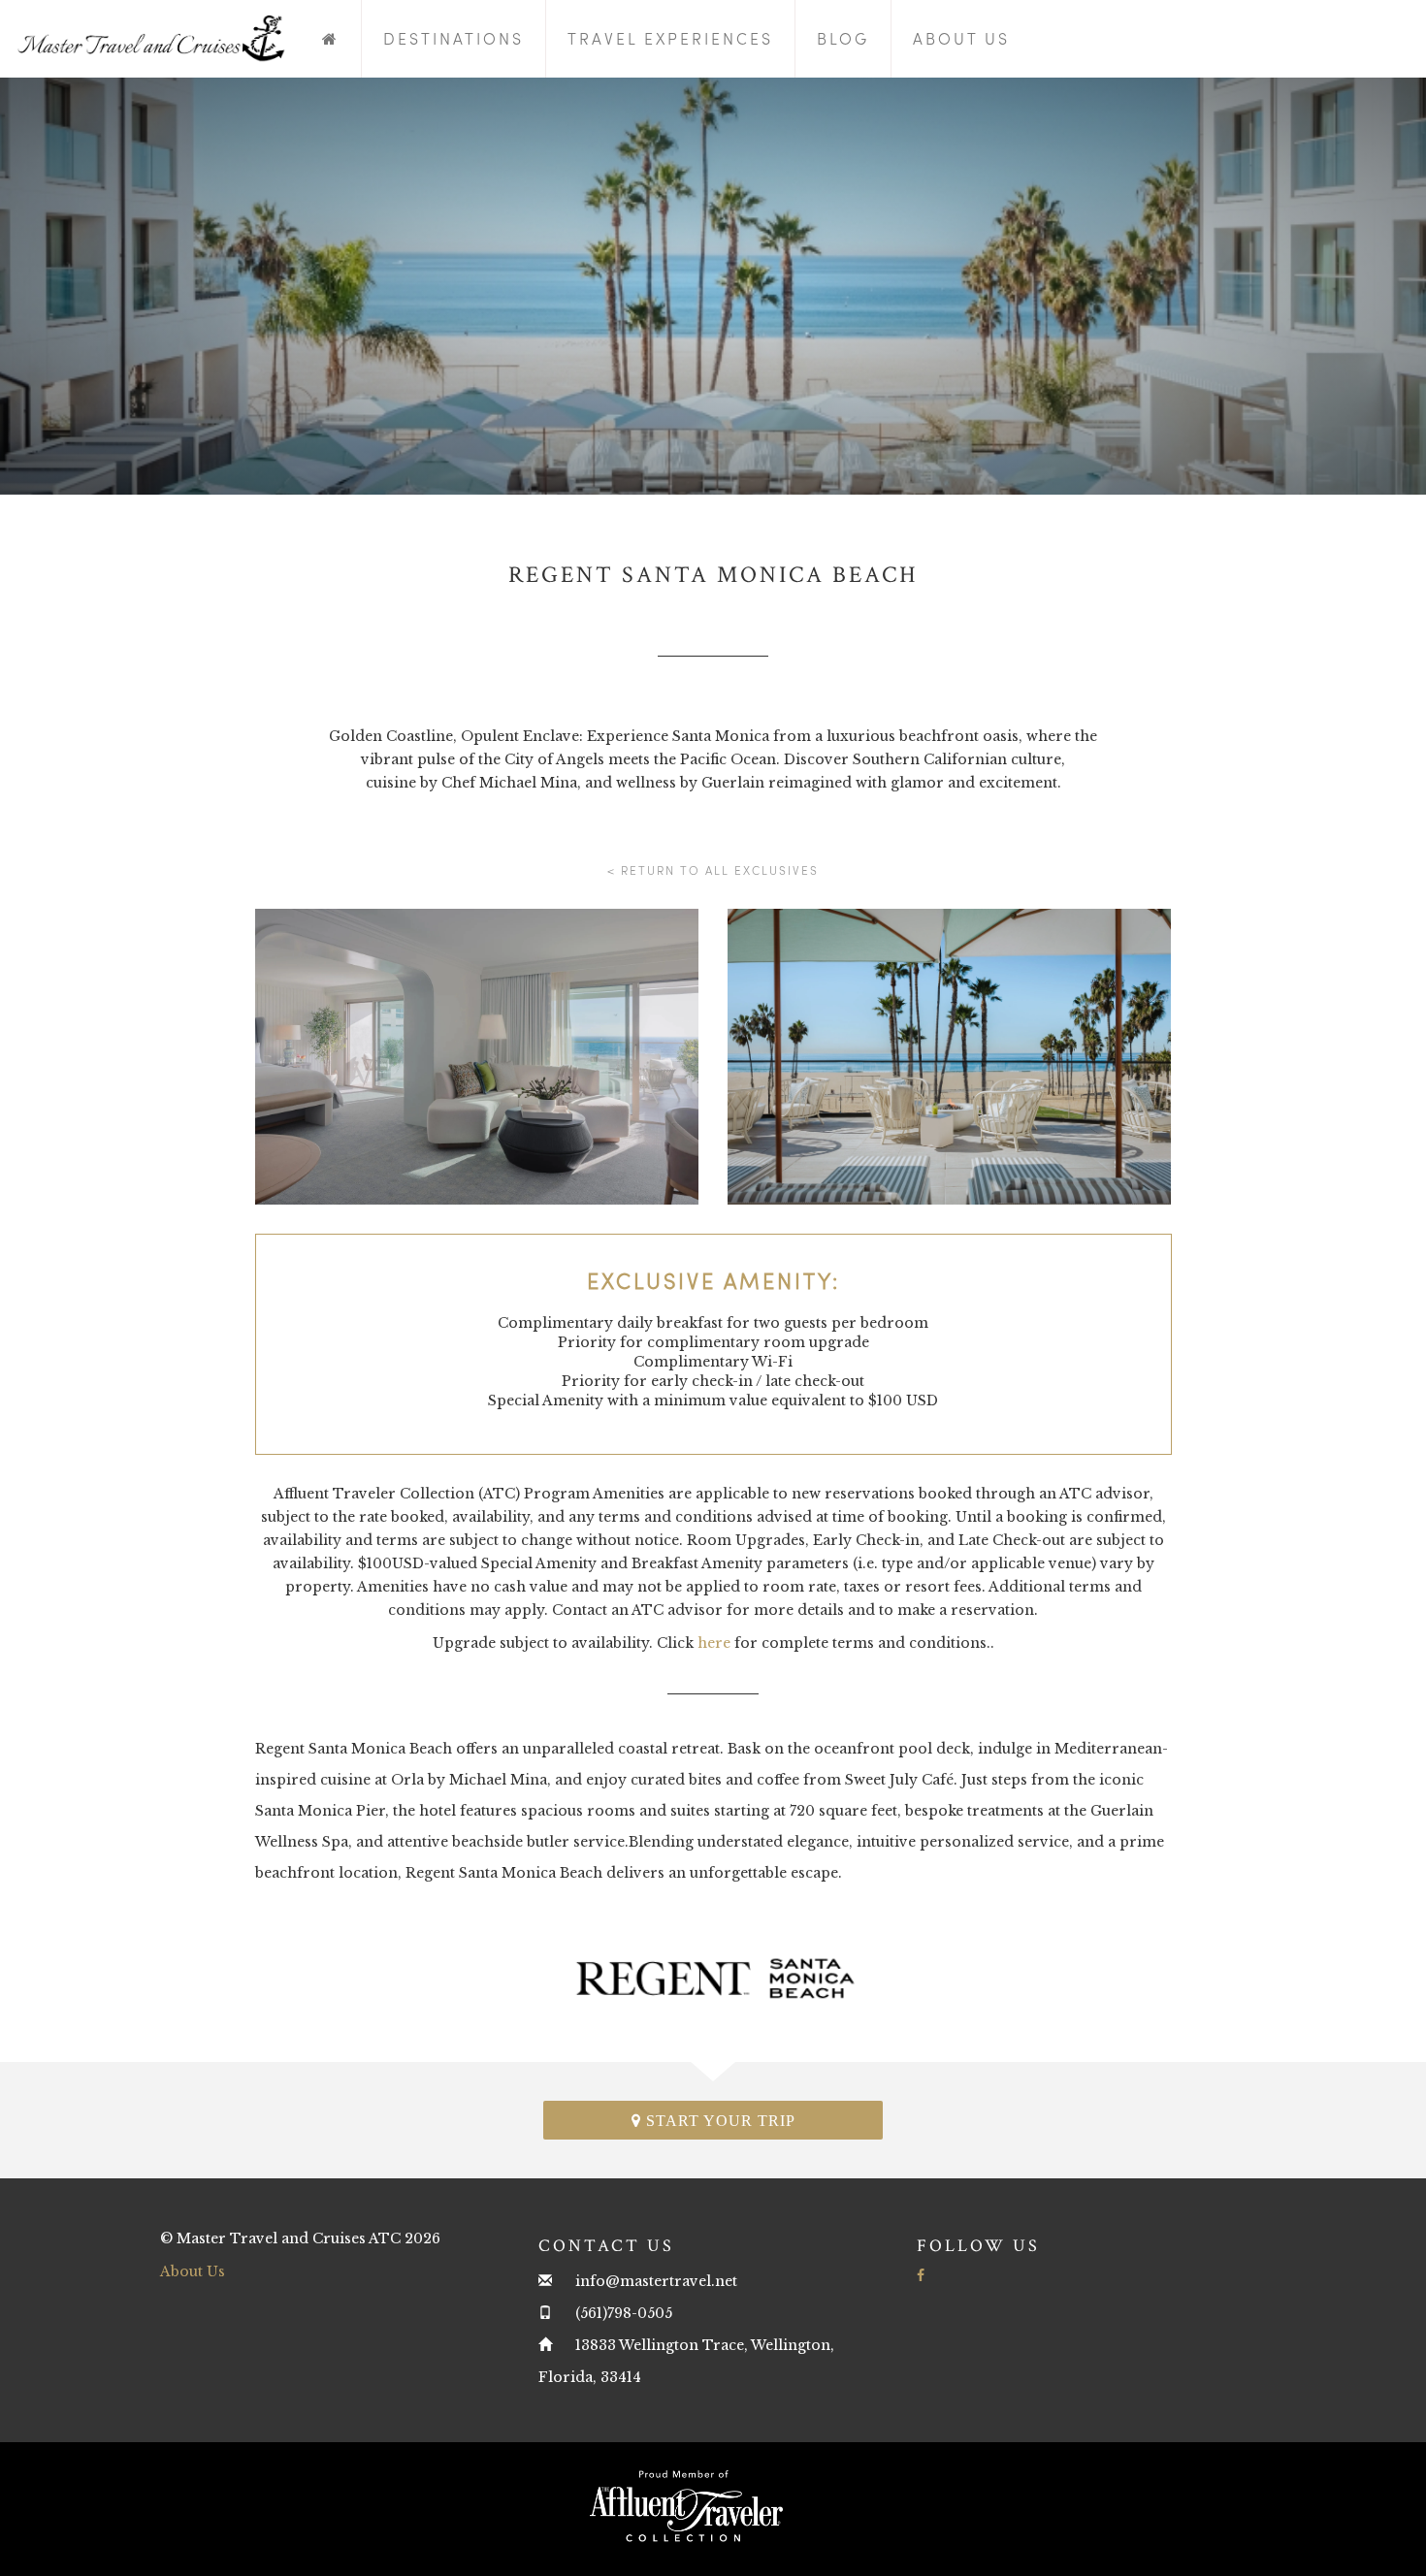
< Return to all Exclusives (713, 870)
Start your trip (718, 2121)
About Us (961, 38)
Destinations (454, 38)
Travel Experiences (670, 38)
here (714, 1643)
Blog (843, 38)
